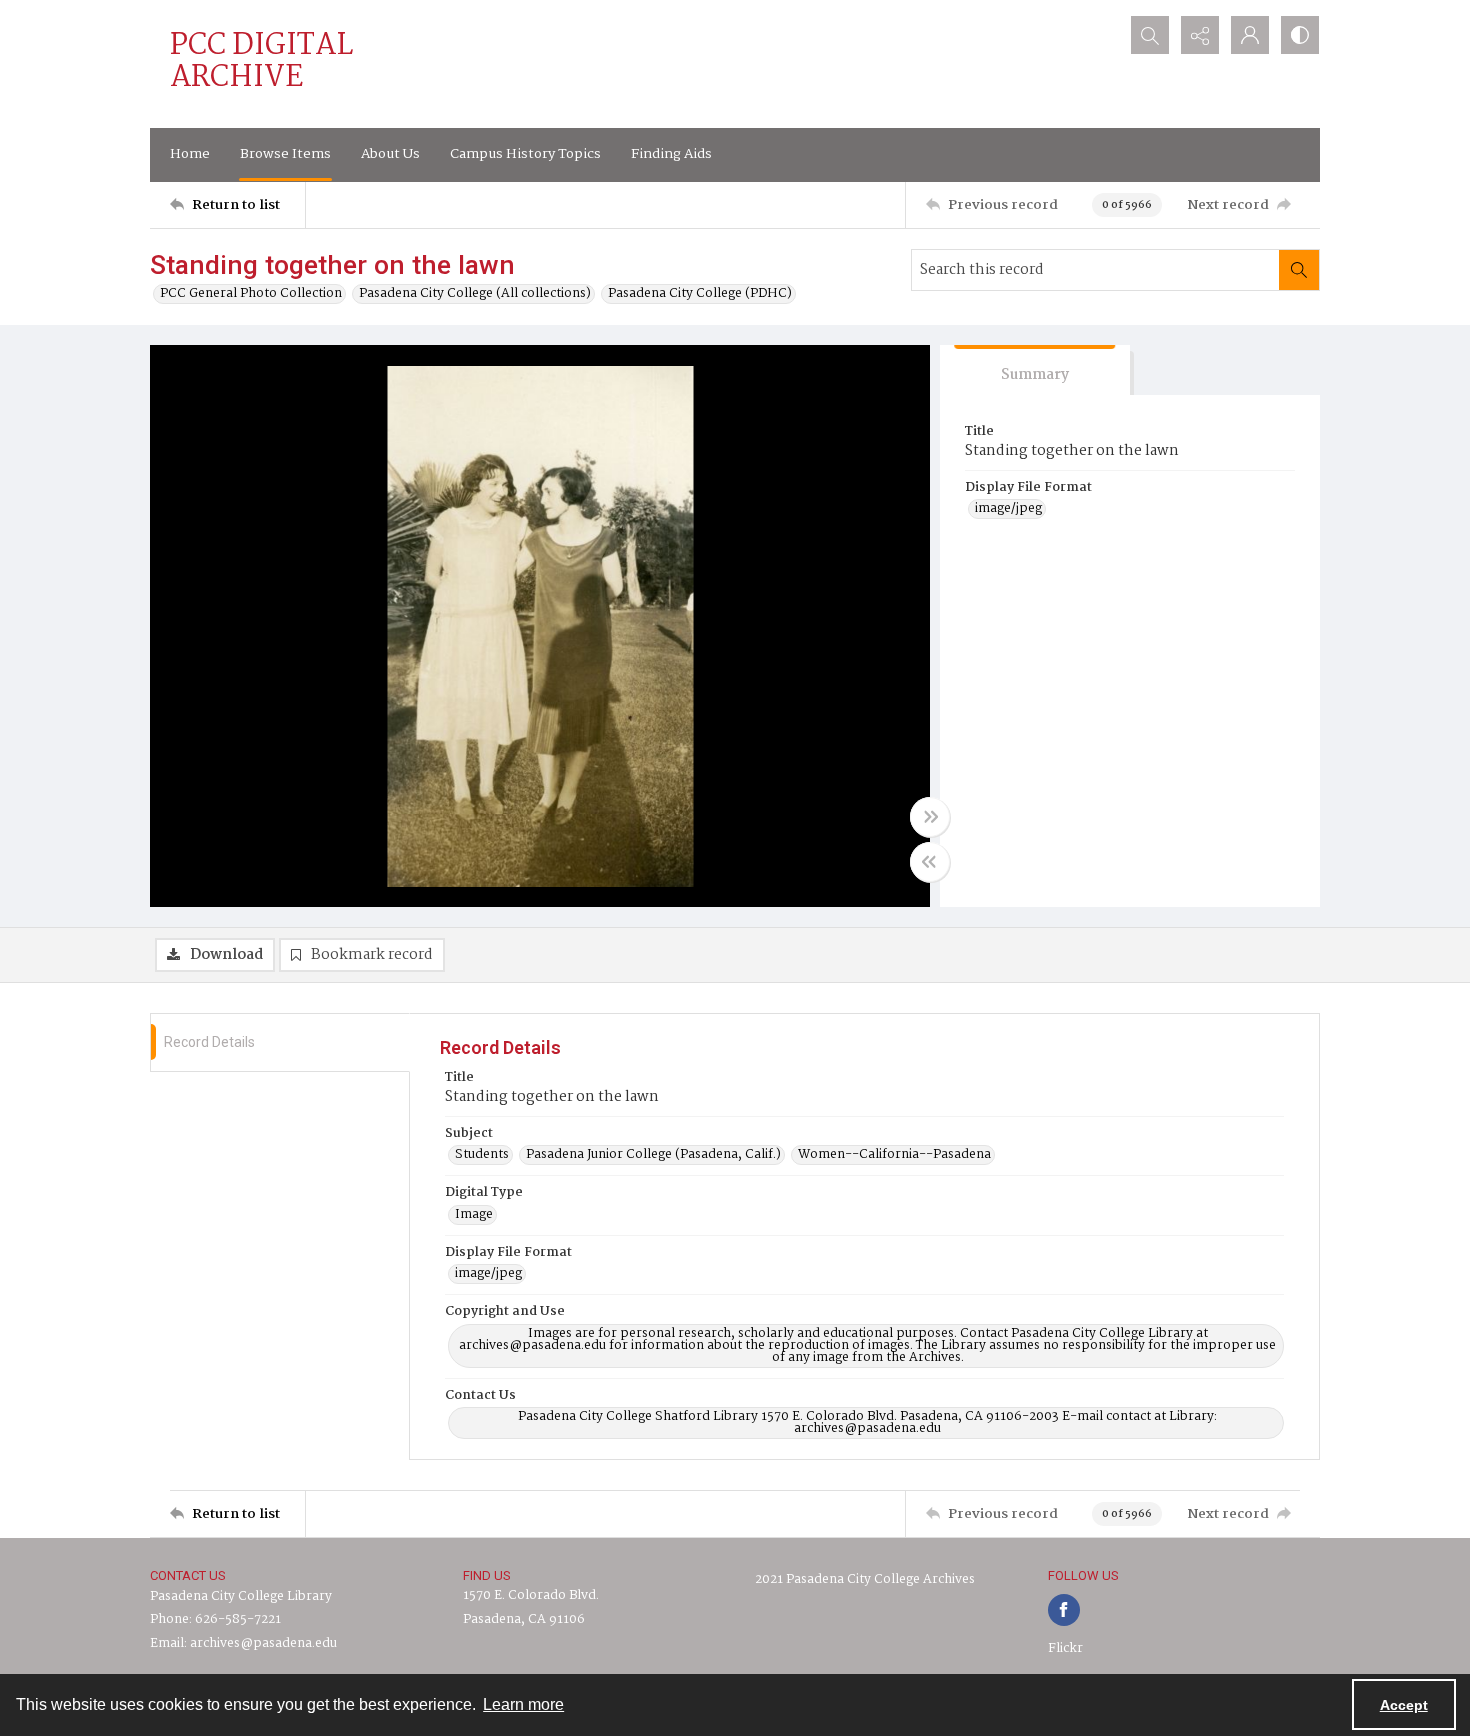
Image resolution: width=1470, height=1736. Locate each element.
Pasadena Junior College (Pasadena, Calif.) (653, 1155)
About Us (390, 154)
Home (190, 154)
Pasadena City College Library (241, 1596)
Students (482, 1155)
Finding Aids (671, 154)
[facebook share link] (1064, 1610)
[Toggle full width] (930, 817)
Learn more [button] (523, 1704)
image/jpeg (1008, 509)
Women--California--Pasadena (894, 1155)
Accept (1404, 1705)
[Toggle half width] (930, 862)
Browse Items (285, 154)
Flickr (1065, 1648)
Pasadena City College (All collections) (475, 294)
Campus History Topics (525, 154)
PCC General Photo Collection (251, 294)
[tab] (1035, 370)
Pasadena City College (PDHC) (700, 294)
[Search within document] (1299, 270)
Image (474, 1215)
